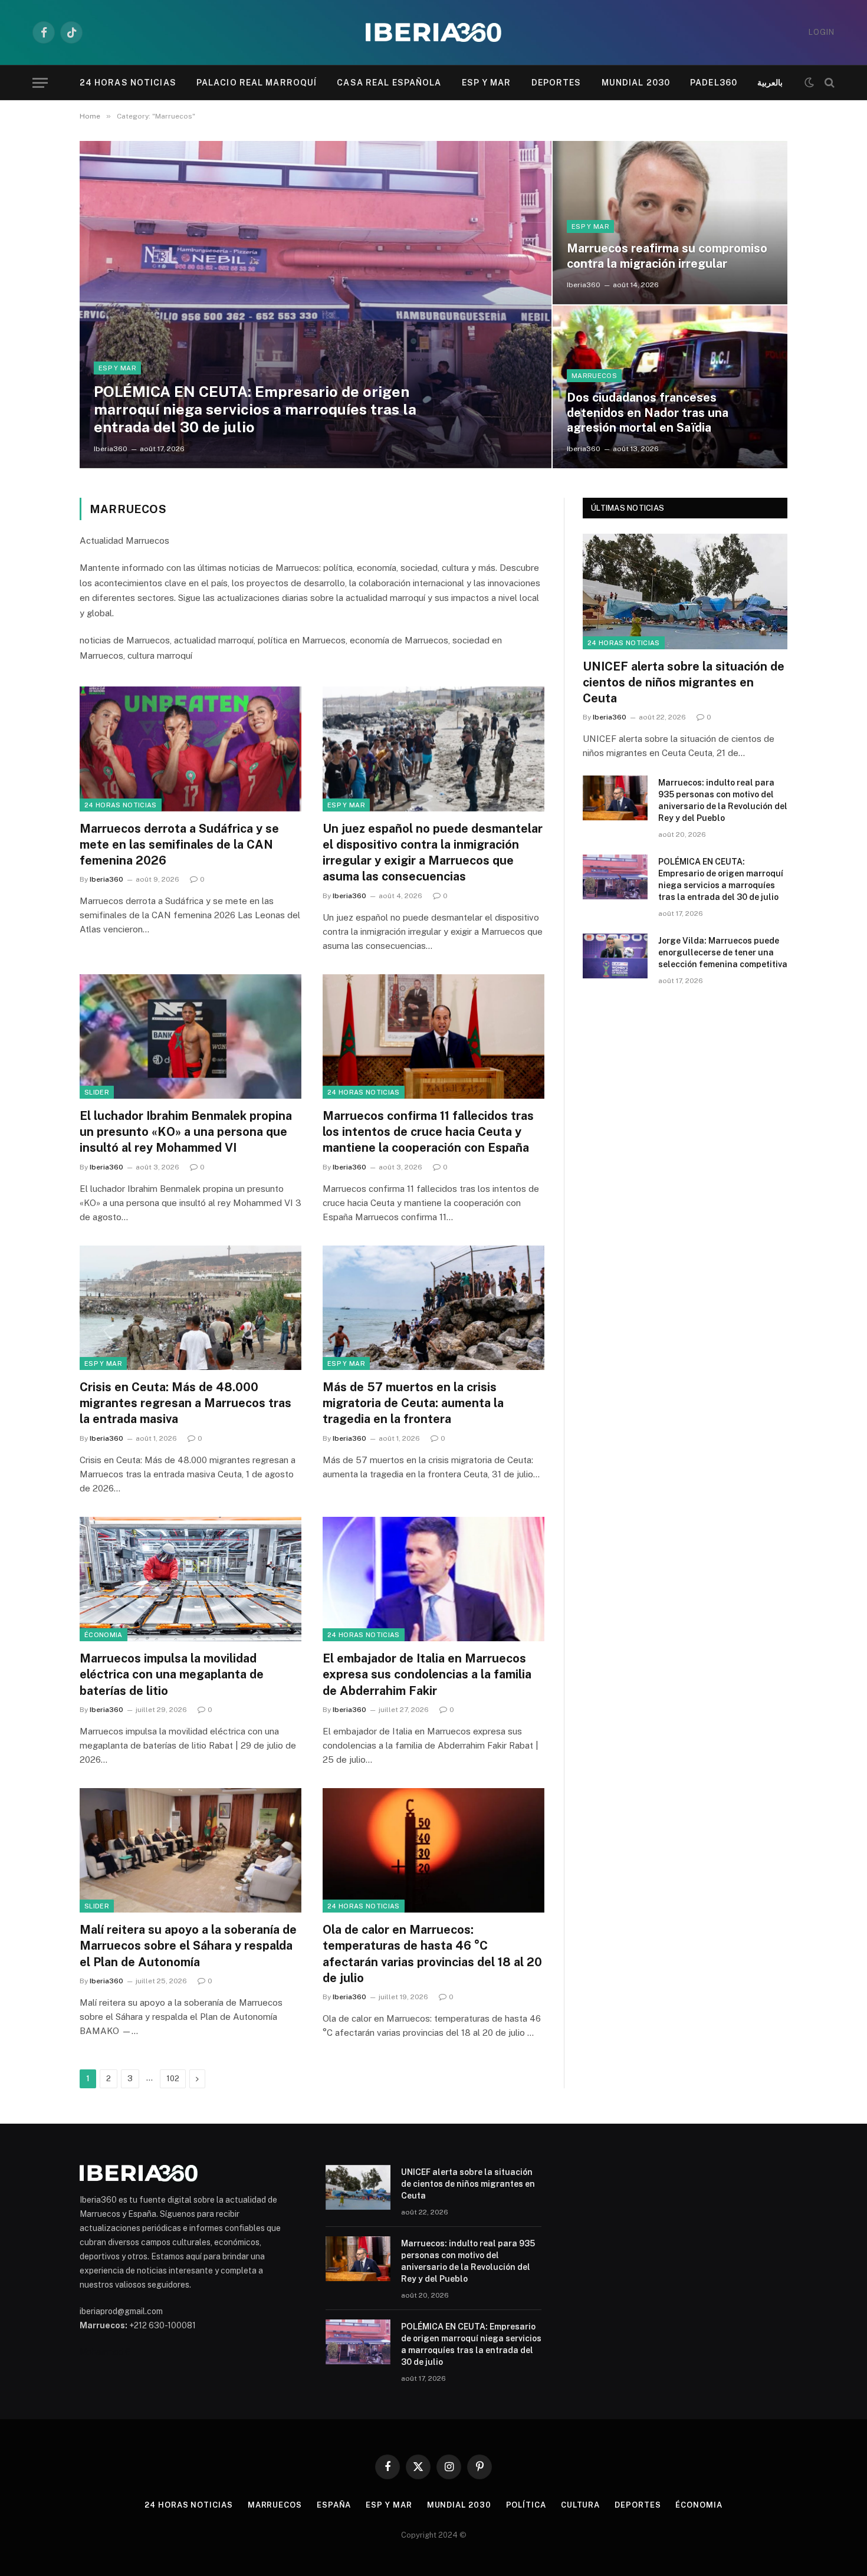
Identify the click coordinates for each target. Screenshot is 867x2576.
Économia (104, 1635)
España (334, 2505)
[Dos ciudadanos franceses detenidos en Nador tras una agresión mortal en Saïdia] (670, 387)
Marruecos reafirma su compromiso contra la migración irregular (667, 256)
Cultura (580, 2505)
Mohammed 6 (105, 2352)
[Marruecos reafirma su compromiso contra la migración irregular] (670, 222)
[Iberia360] (433, 33)
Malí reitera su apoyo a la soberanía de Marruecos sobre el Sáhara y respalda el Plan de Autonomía (188, 1946)
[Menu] (40, 83)
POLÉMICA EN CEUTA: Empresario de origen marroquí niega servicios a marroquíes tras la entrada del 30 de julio (255, 409)
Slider (97, 1092)
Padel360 (714, 83)
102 (173, 2079)
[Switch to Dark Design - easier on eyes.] (809, 83)
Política (526, 2505)
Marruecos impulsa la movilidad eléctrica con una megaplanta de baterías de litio (172, 1674)
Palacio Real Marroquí (257, 83)
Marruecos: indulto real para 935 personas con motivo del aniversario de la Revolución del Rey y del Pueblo (723, 800)
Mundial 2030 (636, 83)
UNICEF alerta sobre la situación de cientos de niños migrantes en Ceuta (684, 682)
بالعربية (770, 83)
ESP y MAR (487, 83)
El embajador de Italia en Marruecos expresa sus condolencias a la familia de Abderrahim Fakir (427, 1674)
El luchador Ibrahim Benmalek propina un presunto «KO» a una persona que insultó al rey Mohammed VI (186, 1132)
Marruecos (594, 376)
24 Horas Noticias (128, 83)
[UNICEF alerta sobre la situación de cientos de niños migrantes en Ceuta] (685, 591)
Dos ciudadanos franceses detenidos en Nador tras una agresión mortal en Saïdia (648, 413)
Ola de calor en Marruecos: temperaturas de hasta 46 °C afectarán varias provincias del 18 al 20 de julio (432, 1954)
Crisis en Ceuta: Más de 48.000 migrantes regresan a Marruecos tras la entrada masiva (185, 1403)
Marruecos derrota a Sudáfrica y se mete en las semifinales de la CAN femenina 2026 (179, 845)
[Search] (828, 83)
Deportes (556, 83)
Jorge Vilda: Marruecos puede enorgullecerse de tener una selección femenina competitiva (723, 952)
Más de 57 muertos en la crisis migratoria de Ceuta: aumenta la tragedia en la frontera (413, 1403)
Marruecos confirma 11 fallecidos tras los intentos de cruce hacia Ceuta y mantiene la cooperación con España (428, 1132)
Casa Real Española (389, 83)
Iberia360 (111, 449)
